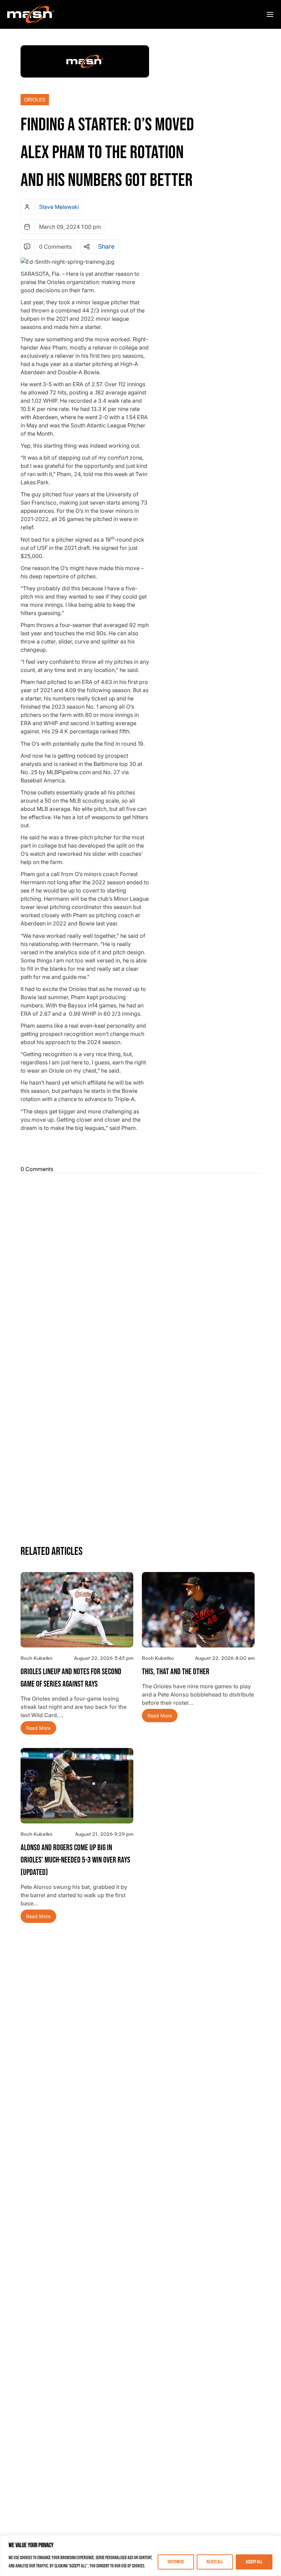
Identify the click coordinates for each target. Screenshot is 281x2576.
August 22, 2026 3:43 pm (104, 1658)
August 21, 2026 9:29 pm (104, 1834)
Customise (176, 2562)
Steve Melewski (59, 207)
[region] (140, 2556)
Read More (38, 1728)
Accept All (254, 2562)
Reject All (215, 2562)
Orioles (35, 100)
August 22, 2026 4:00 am (225, 1658)
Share (106, 247)
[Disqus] (140, 1265)
